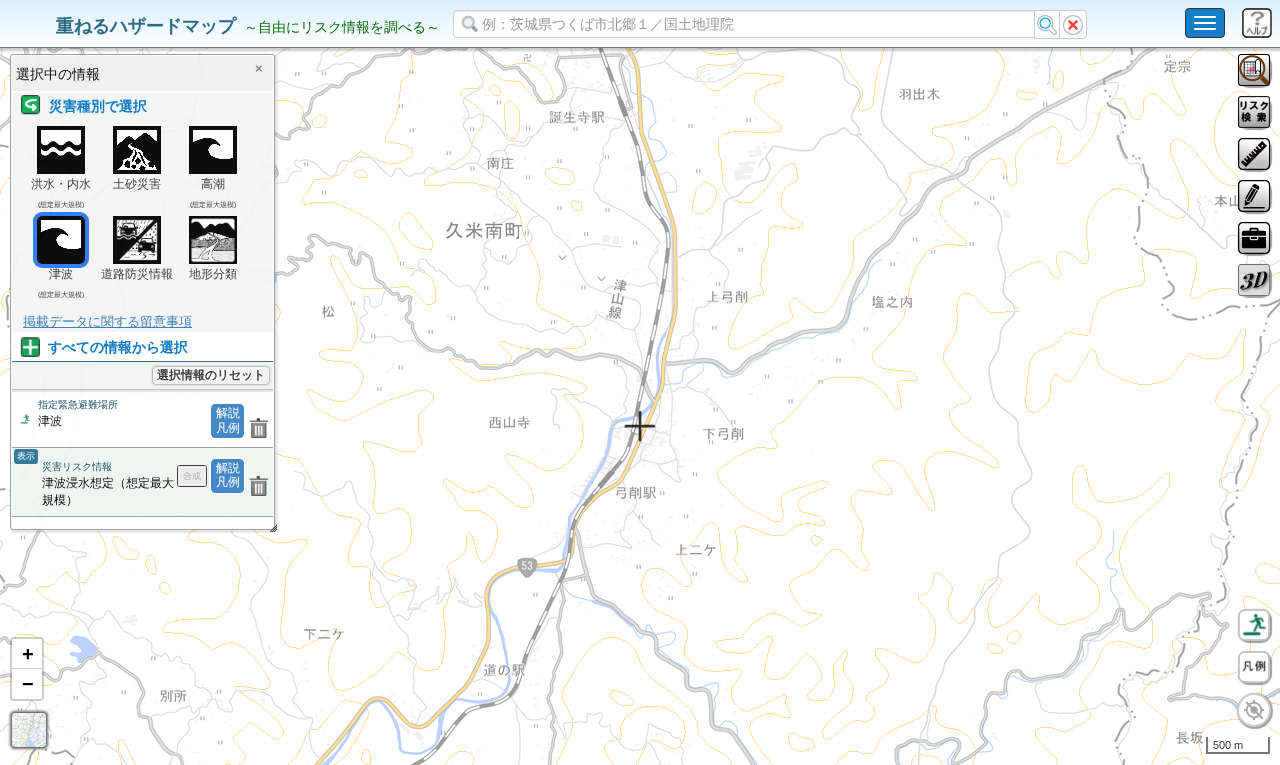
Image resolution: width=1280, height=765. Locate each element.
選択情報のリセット (211, 375)
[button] (27, 654)
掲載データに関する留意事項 (107, 321)
